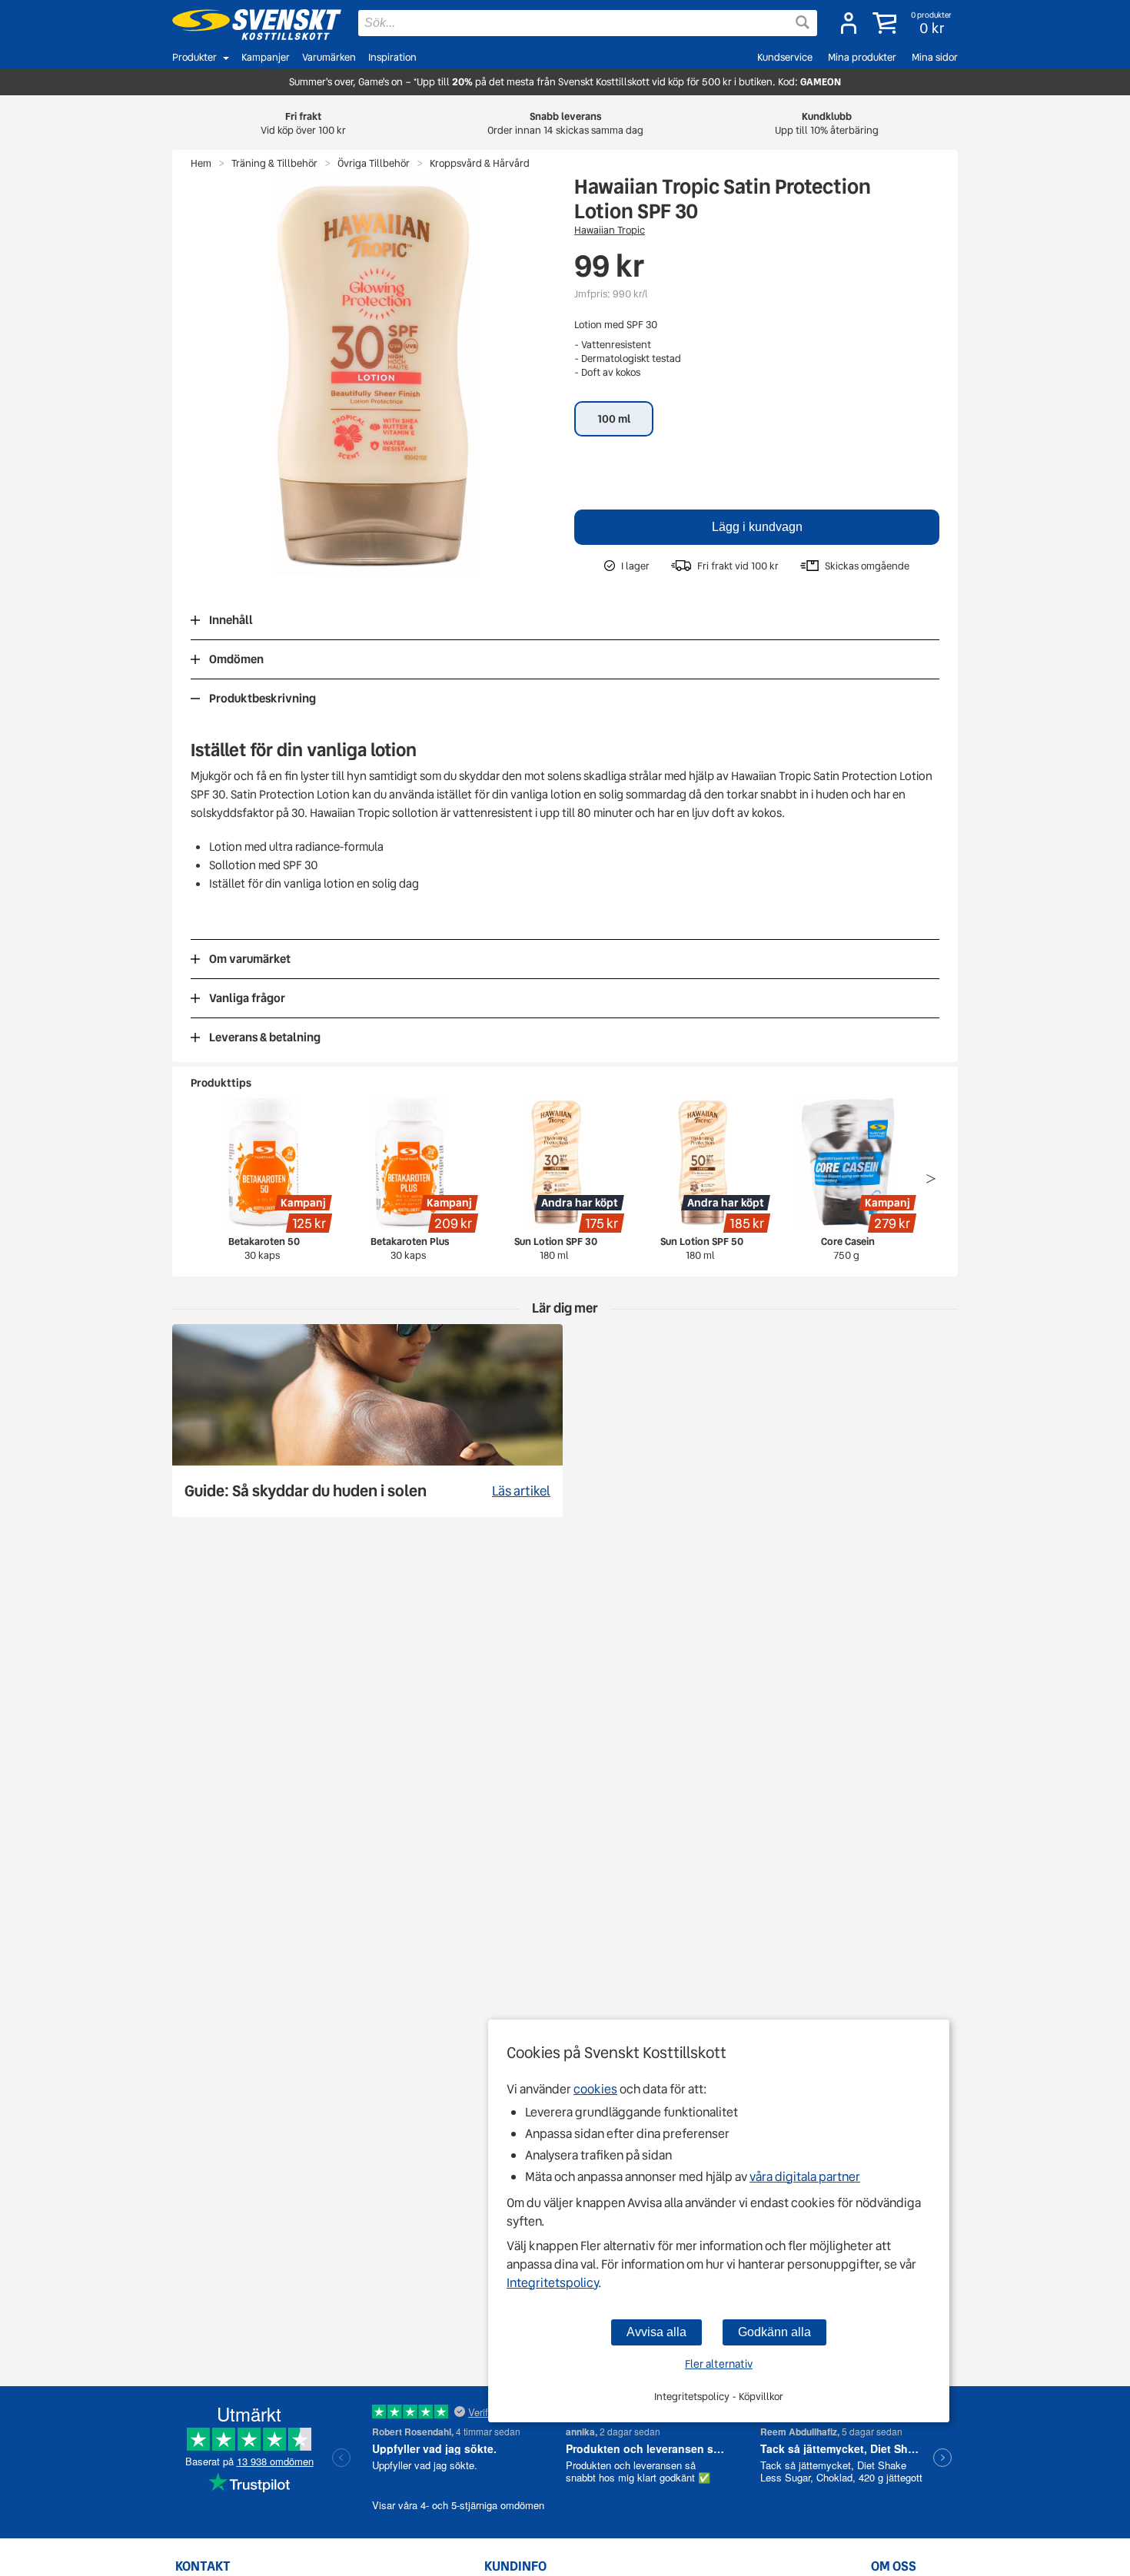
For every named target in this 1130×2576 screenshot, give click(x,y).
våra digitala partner (805, 2177)
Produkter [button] (194, 57)
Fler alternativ (719, 2364)
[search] (588, 23)
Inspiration (392, 57)
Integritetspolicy (552, 2283)
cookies (595, 2089)
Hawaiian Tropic (610, 230)
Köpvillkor (761, 2397)
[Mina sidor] (849, 23)
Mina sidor (935, 57)
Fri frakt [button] (303, 123)
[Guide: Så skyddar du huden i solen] (367, 1421)
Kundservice (785, 57)
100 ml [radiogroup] (614, 419)
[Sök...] (803, 22)
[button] (914, 23)
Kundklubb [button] (827, 123)
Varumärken (329, 57)
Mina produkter (862, 57)
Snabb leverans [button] (565, 123)
